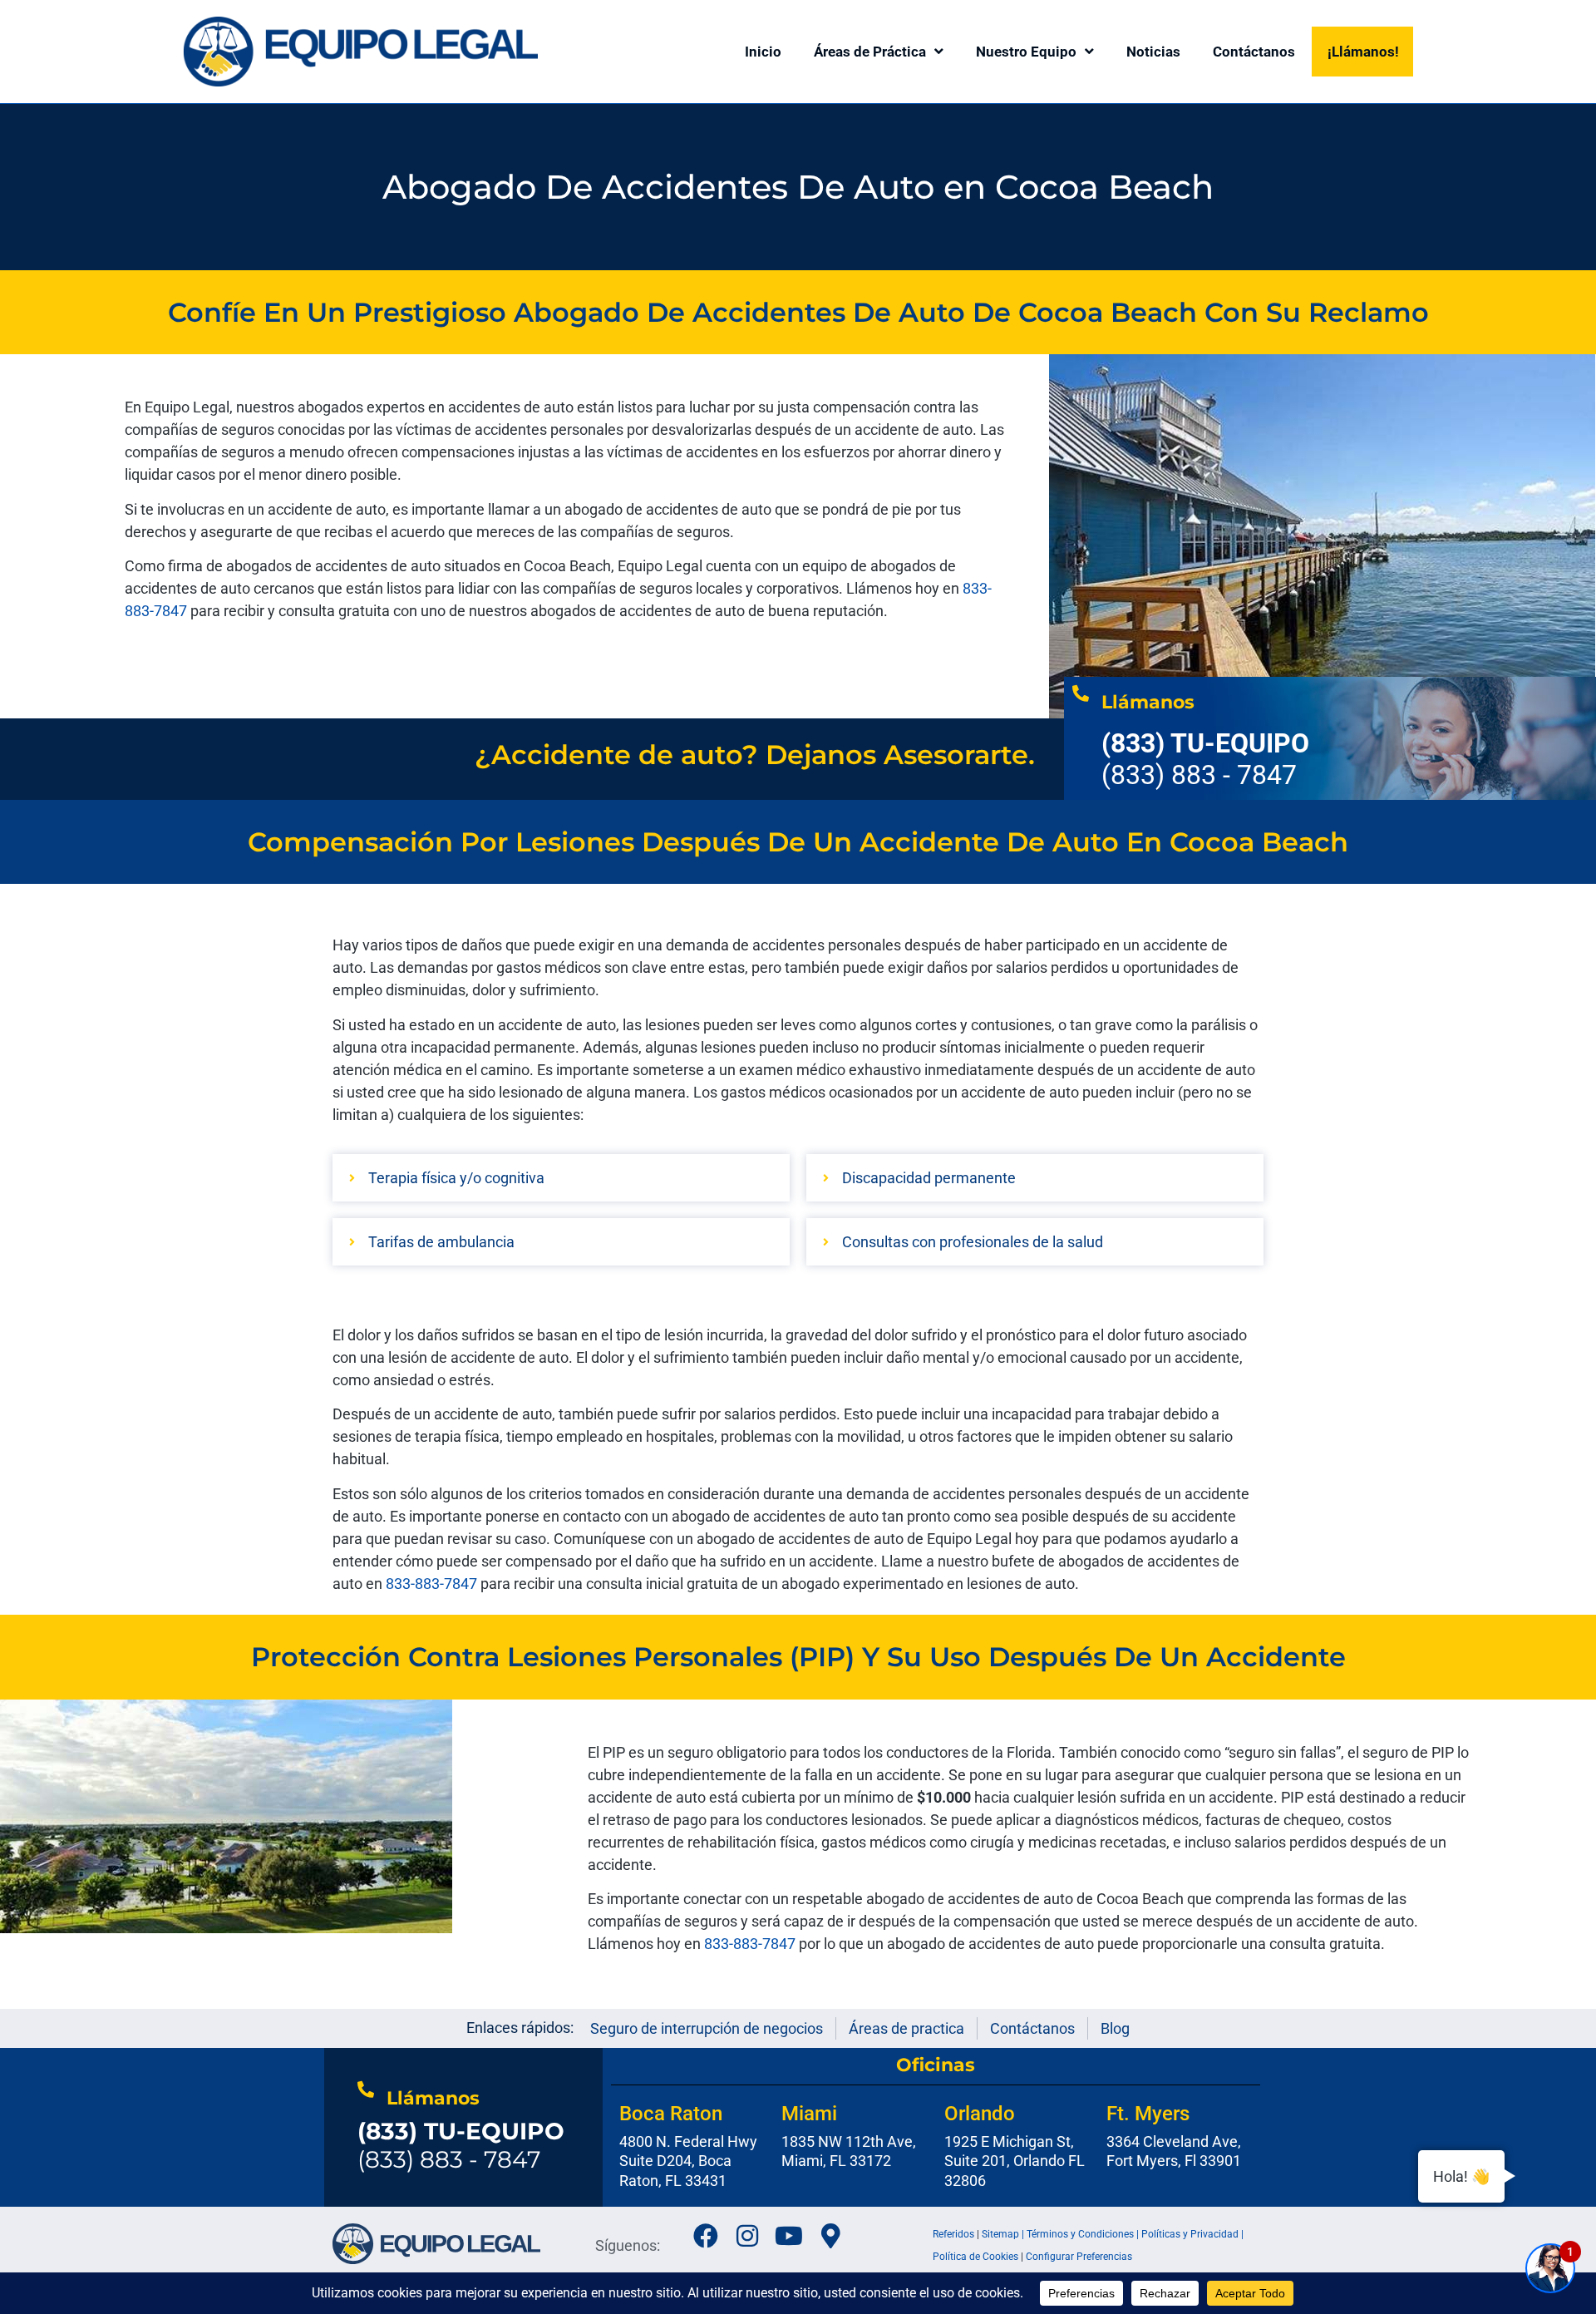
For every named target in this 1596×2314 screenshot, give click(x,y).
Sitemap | (1004, 2234)
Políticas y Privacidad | (1192, 2234)
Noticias (1153, 52)
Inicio (763, 52)
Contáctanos (1254, 52)
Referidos (953, 2234)
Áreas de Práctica (870, 52)
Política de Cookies (975, 2257)
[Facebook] (706, 2236)
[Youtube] (789, 2236)
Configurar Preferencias (1079, 2257)
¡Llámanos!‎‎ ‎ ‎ (1367, 52)
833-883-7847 (750, 1944)
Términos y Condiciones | (1084, 2234)
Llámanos (1148, 702)
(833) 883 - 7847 (461, 2145)
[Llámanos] (1081, 693)
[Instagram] (747, 2236)
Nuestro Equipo (1026, 52)
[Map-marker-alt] (830, 2236)
